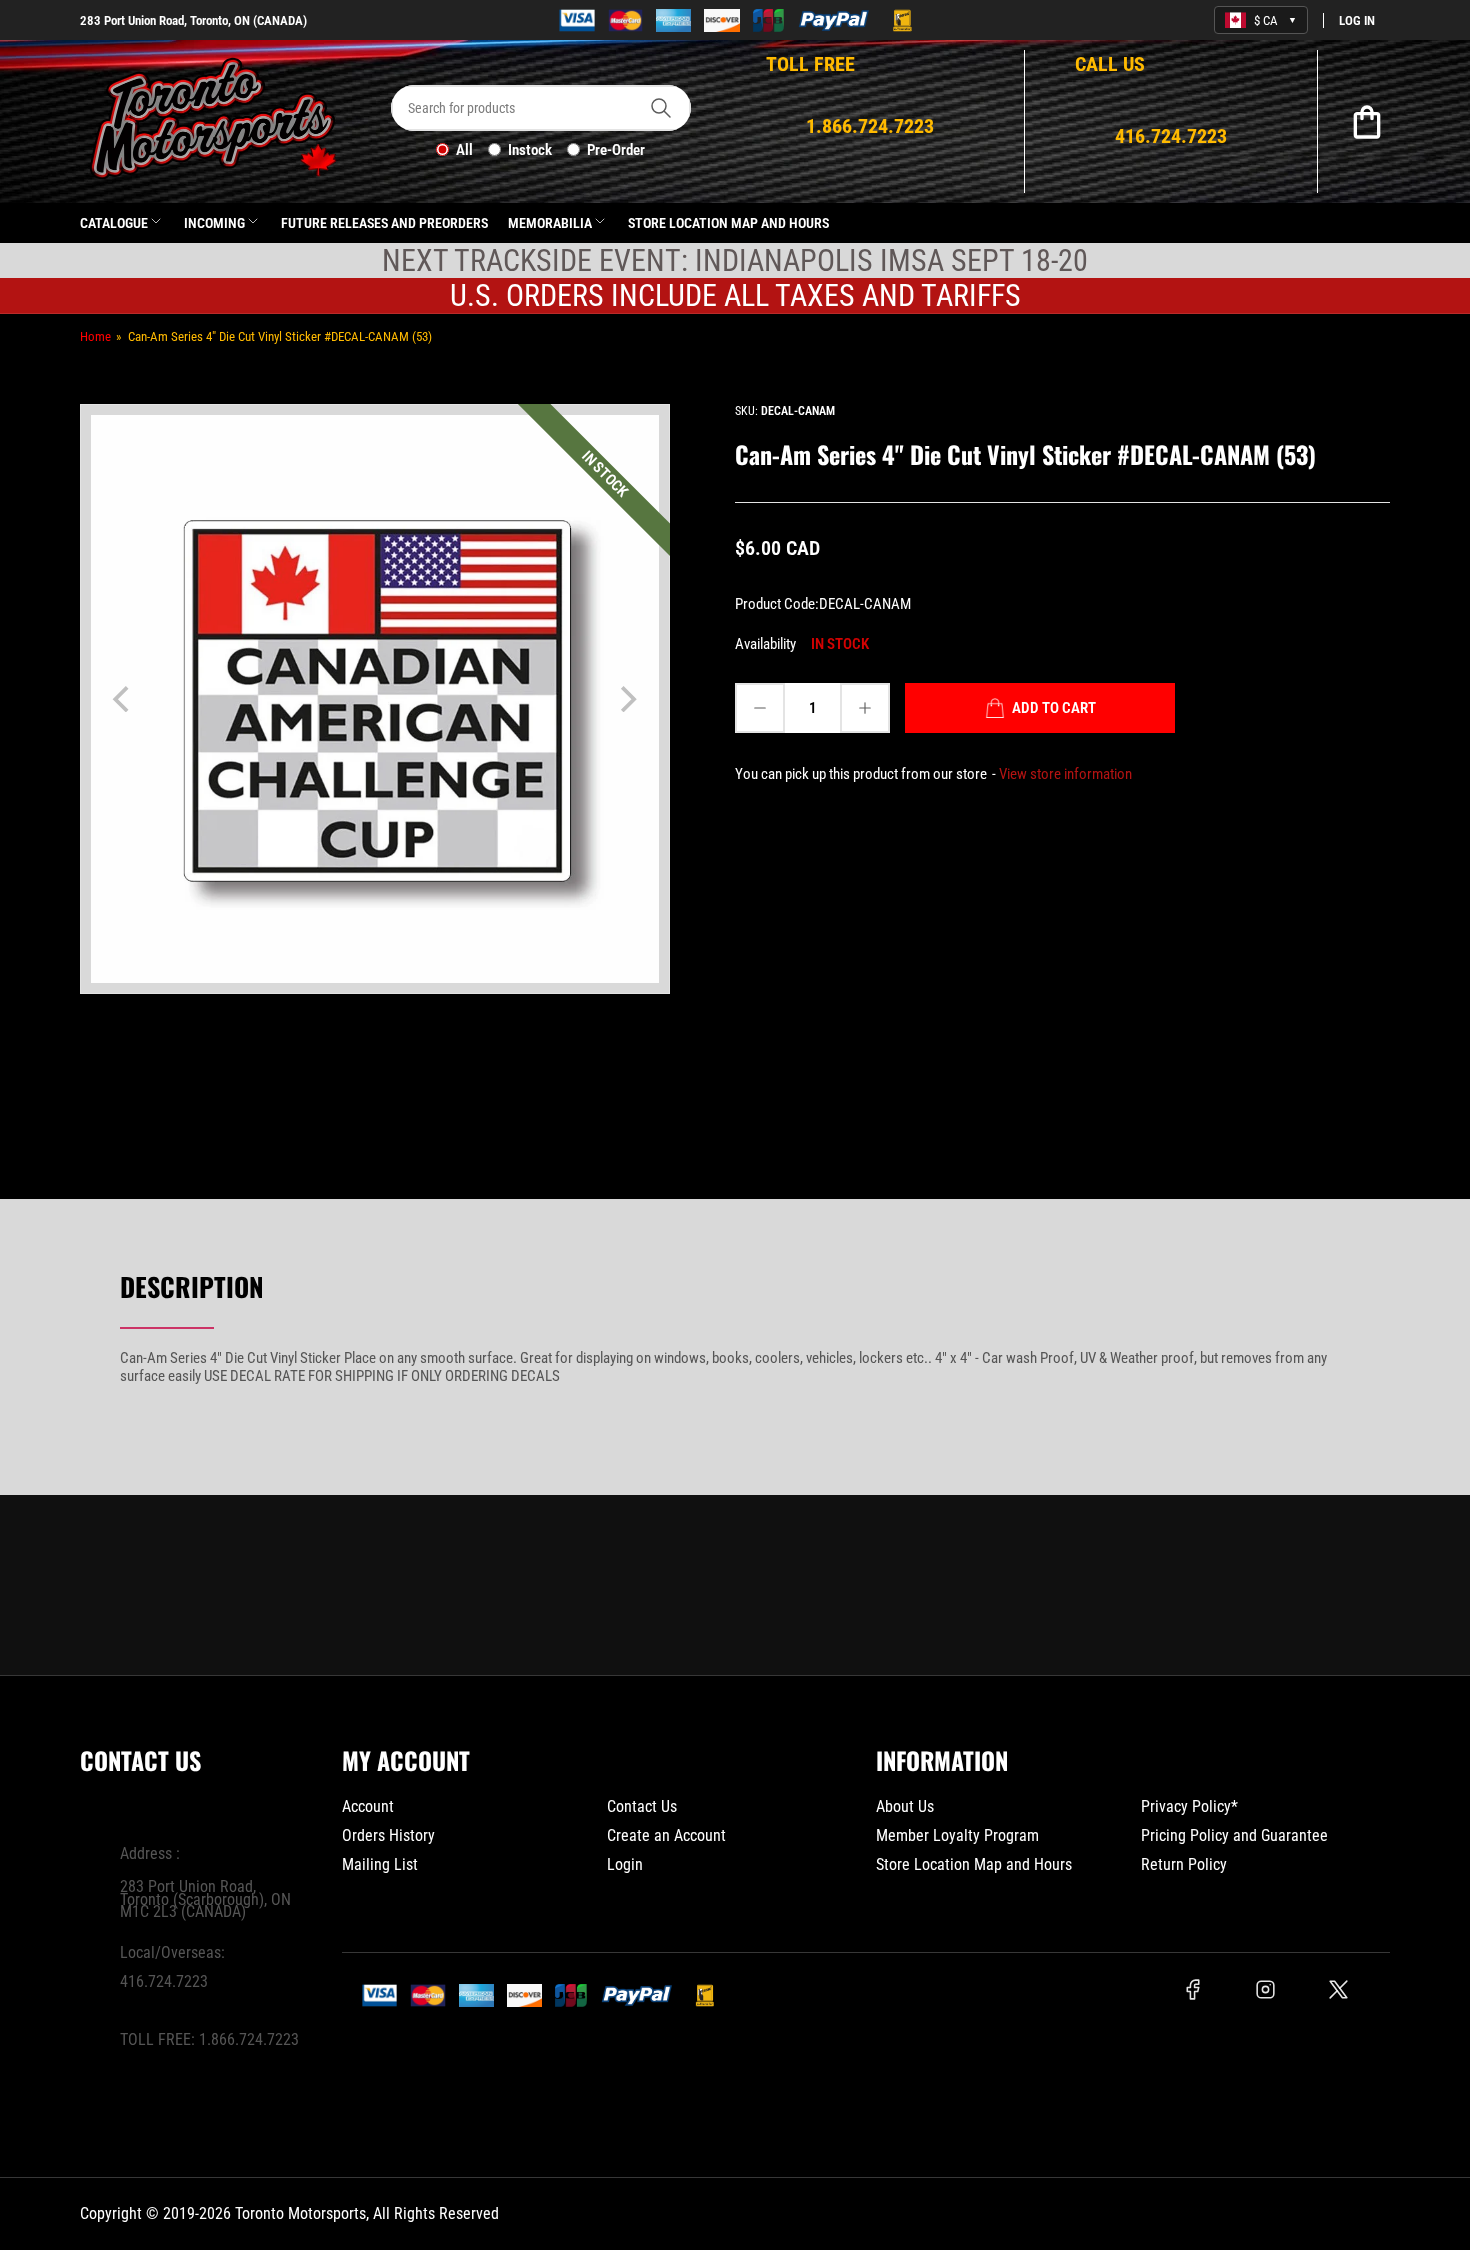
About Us (905, 1806)
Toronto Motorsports (300, 2213)
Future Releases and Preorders (384, 223)
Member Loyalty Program (957, 1835)
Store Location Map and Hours (728, 223)
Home (95, 336)
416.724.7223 (164, 1981)
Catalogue (114, 223)
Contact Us (642, 1806)
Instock (530, 150)
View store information (1065, 774)
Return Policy (1184, 1864)
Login (625, 1864)
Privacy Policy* (1189, 1806)
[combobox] (541, 108)
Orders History (388, 1835)
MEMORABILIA (550, 223)
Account (368, 1806)
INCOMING (214, 223)
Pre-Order (616, 150)
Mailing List (380, 1864)
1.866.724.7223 (249, 2039)
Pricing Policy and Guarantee (1234, 1835)
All (464, 150)
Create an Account (666, 1835)
